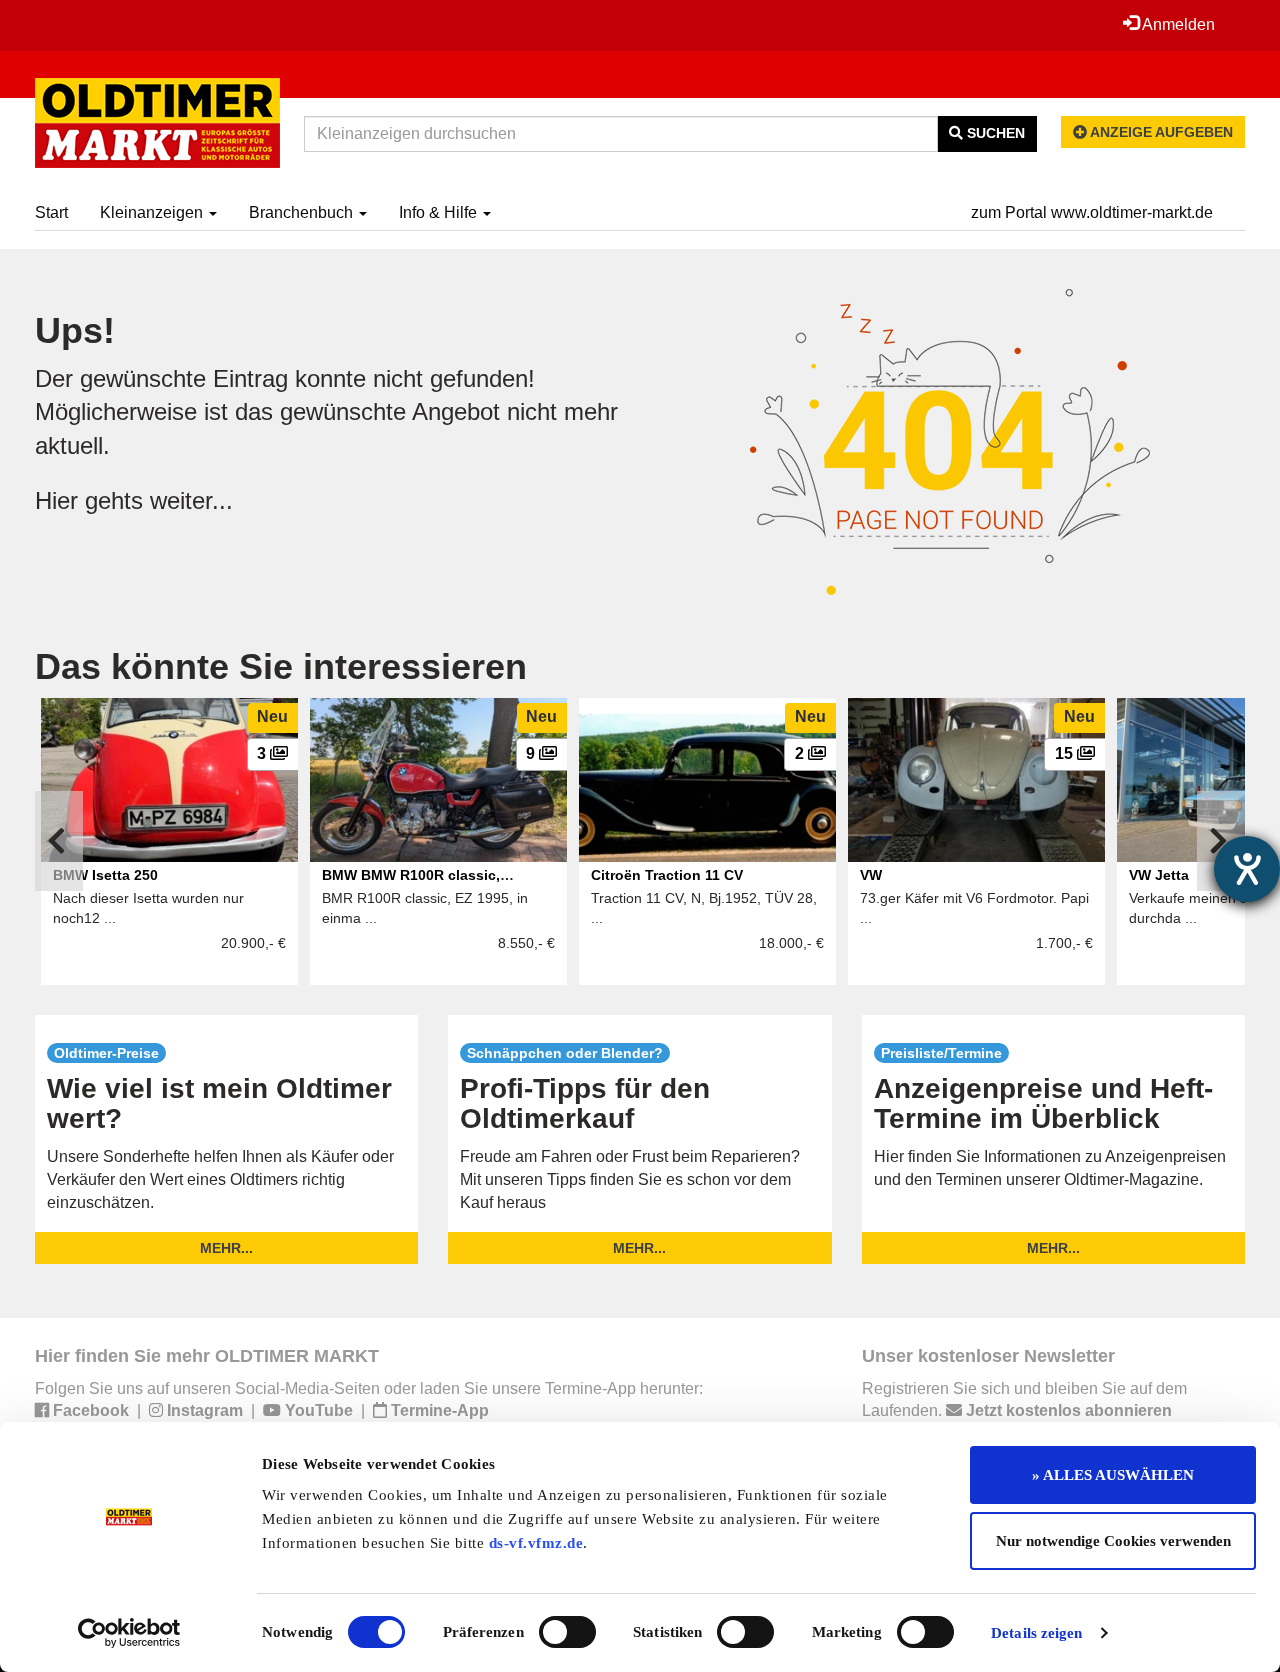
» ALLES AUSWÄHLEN (1113, 1475)
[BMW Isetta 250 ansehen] (169, 780)
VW (871, 875)
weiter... (191, 500)
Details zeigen (1036, 1633)
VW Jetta (1159, 875)
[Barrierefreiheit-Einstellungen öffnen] (1247, 869)
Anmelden (1177, 24)
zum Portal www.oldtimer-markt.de (1092, 212)
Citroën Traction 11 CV (667, 875)
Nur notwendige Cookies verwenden (1113, 1541)
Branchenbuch (303, 212)
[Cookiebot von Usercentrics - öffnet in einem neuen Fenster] (129, 1633)
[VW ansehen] (976, 780)
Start (51, 212)
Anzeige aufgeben (1160, 132)
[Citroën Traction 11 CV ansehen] (707, 780)
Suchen (994, 133)
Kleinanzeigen (153, 212)
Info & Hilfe (440, 212)
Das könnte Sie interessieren (281, 666)
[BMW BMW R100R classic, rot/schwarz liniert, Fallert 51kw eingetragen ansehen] (438, 780)
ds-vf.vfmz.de (536, 1543)
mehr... (226, 1248)
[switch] (567, 1632)
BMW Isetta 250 (105, 875)
